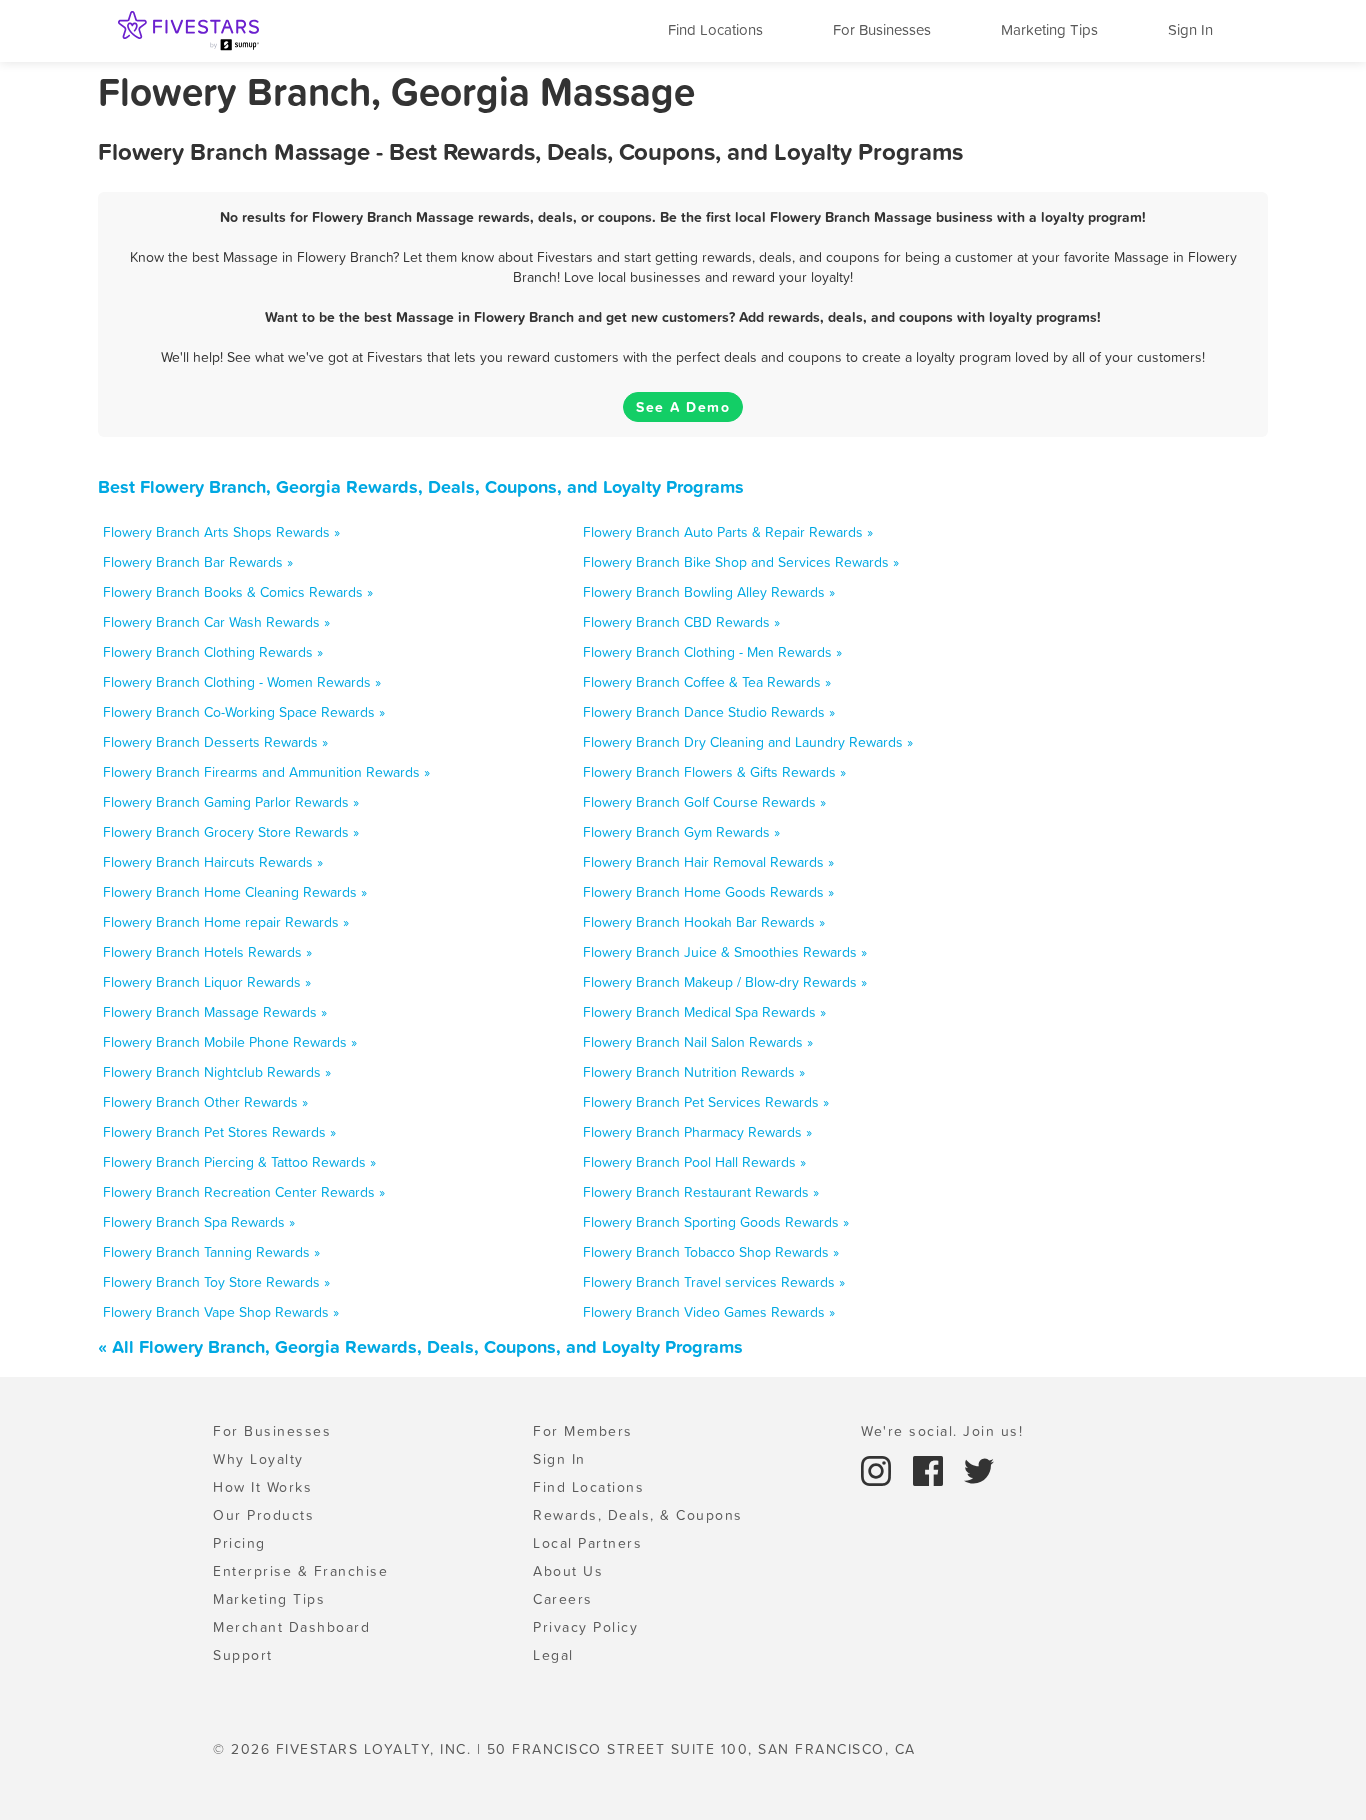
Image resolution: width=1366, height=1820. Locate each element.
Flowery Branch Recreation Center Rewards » (244, 1192)
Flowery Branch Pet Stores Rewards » (219, 1132)
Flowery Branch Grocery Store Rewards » (231, 832)
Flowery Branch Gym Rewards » (681, 832)
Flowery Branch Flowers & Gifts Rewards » (714, 772)
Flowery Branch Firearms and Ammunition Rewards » (266, 772)
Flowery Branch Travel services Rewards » (714, 1282)
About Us (568, 1571)
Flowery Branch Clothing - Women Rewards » (242, 682)
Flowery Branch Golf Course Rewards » (704, 802)
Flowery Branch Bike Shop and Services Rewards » (741, 562)
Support (243, 1655)
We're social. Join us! (942, 1431)
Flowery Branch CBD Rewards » (681, 622)
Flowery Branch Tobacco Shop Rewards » (711, 1252)
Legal (553, 1655)
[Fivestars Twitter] (979, 1469)
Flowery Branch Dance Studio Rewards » (709, 712)
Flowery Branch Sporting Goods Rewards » (716, 1222)
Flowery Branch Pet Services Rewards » (706, 1102)
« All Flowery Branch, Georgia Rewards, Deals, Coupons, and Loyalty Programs (420, 1346)
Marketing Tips (1049, 29)
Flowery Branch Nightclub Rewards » (217, 1072)
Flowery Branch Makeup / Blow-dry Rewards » (725, 982)
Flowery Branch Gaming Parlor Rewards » (231, 802)
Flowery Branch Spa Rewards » (199, 1222)
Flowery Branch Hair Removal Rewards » (708, 862)
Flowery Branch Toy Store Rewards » (216, 1282)
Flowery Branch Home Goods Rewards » (708, 892)
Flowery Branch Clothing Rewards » (213, 652)
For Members (583, 1431)
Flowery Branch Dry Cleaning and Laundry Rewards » (748, 742)
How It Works (262, 1487)
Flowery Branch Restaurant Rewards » (701, 1192)
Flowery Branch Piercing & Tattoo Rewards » (239, 1162)
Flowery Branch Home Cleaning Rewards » (235, 892)
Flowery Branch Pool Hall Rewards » (694, 1162)
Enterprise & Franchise (300, 1571)
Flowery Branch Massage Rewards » (215, 1012)
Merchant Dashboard (291, 1627)
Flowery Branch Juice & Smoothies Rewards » (725, 952)
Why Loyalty (258, 1459)
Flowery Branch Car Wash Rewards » (216, 622)
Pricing (239, 1543)
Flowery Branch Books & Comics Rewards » (238, 592)
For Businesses (882, 29)
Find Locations (715, 29)
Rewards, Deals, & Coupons (638, 1515)
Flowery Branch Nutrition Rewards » (694, 1072)
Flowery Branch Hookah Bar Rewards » (704, 922)
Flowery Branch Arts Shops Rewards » (221, 532)
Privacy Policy (585, 1627)
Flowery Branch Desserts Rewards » (215, 742)
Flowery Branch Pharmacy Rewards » (697, 1132)
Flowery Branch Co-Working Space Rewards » (244, 712)
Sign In (1190, 29)
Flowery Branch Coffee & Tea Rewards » (707, 682)
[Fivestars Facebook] (931, 1469)
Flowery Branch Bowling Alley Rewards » (709, 592)
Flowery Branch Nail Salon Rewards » (698, 1042)
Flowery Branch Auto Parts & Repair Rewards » (728, 532)
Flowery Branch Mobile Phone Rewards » (230, 1042)
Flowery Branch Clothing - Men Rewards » (712, 652)
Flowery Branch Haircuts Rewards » (213, 862)
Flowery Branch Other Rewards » (205, 1102)
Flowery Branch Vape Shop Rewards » (221, 1312)
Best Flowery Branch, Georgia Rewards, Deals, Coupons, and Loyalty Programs (421, 486)
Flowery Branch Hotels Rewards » (207, 952)
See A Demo (683, 407)
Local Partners (587, 1543)
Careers (563, 1599)
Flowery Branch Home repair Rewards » (226, 922)
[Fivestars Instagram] (879, 1469)
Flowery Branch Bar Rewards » (198, 562)
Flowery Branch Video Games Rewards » (709, 1312)
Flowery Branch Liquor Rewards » (207, 982)
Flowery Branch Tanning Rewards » (211, 1252)
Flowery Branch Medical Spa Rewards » (704, 1012)
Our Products (263, 1515)
